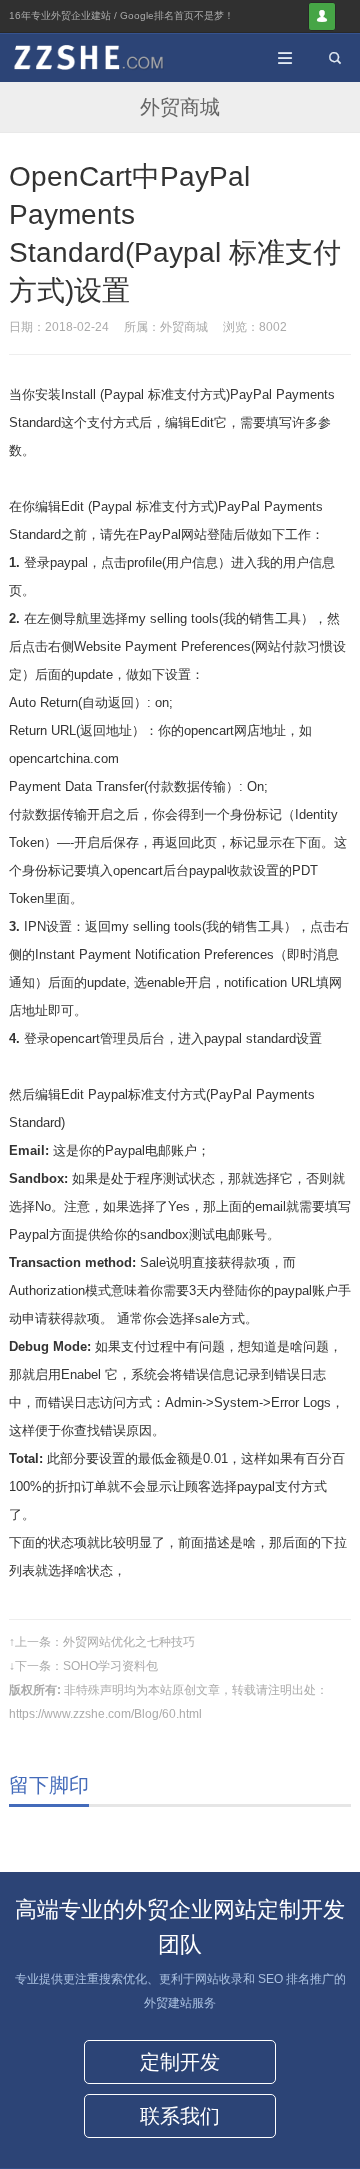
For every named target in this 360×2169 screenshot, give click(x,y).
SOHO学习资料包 (110, 1666)
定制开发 (180, 2062)
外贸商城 (180, 107)
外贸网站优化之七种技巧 (129, 1642)
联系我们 (180, 2116)
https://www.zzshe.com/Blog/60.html (105, 1714)
